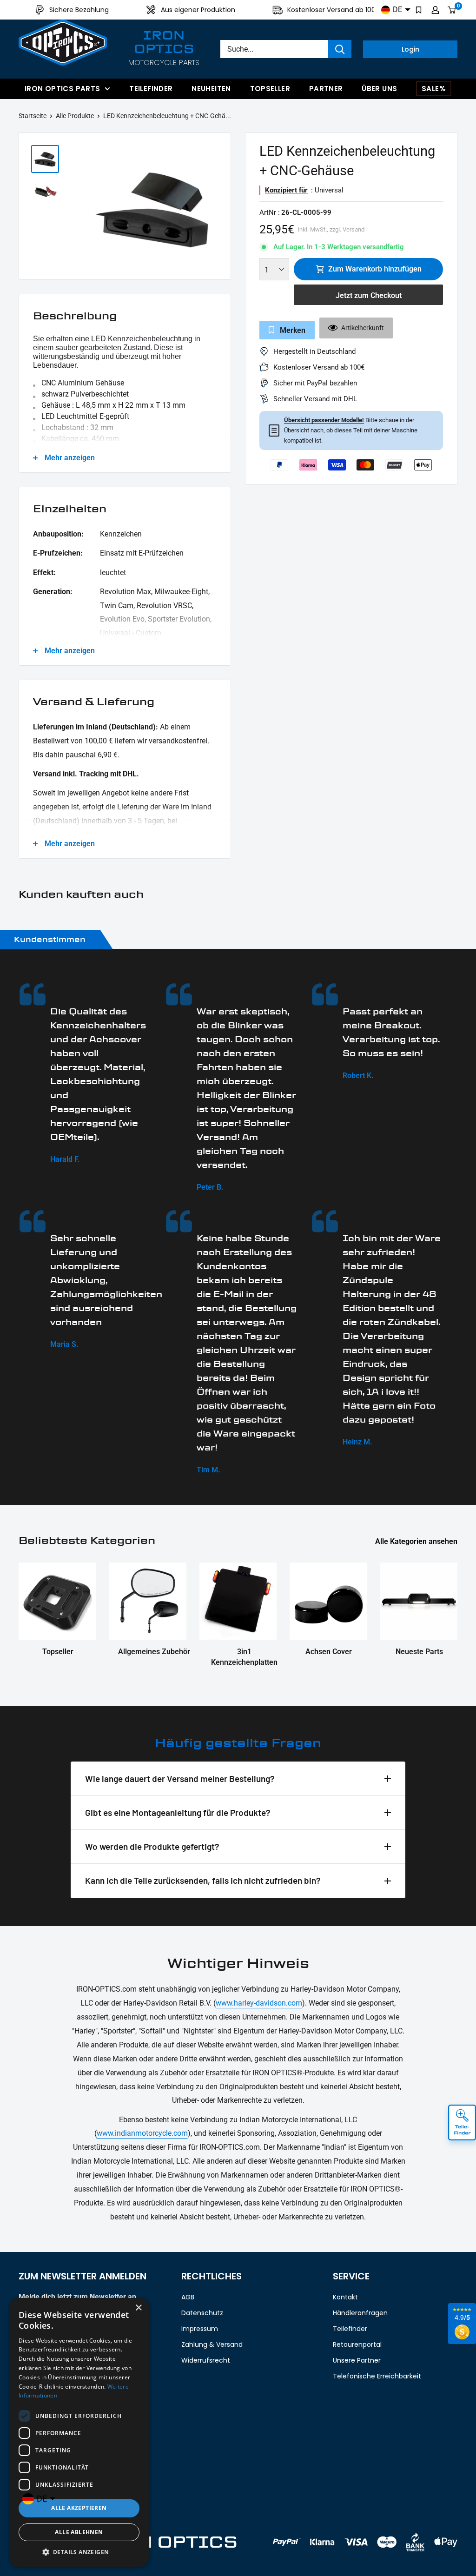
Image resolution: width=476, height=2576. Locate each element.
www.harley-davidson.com (259, 2003)
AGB (188, 2297)
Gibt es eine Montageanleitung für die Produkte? (178, 1812)
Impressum (200, 2329)
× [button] (138, 2308)
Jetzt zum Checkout (369, 295)
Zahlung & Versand (212, 2344)
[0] (452, 10)
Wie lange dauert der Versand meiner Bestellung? (180, 1778)
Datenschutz (202, 2313)
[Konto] (435, 10)
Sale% (434, 89)
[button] (79, 2552)
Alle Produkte (75, 116)
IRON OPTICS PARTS (62, 89)
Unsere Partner (357, 2360)
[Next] (219, 209)
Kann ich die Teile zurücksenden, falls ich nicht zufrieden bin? (203, 1880)
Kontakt (345, 2297)
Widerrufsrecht (206, 2360)
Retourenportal (357, 2344)
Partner (326, 89)
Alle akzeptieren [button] (79, 2508)
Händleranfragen (360, 2313)
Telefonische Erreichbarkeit (377, 2376)
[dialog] (79, 2432)
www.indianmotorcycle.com (142, 2133)
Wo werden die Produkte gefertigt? (152, 1846)
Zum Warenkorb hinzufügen (375, 269)
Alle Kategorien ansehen (417, 1541)
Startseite (33, 116)
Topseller (270, 89)
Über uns (379, 89)
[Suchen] (340, 49)
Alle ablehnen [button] (79, 2532)
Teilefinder (151, 89)
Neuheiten (211, 89)
